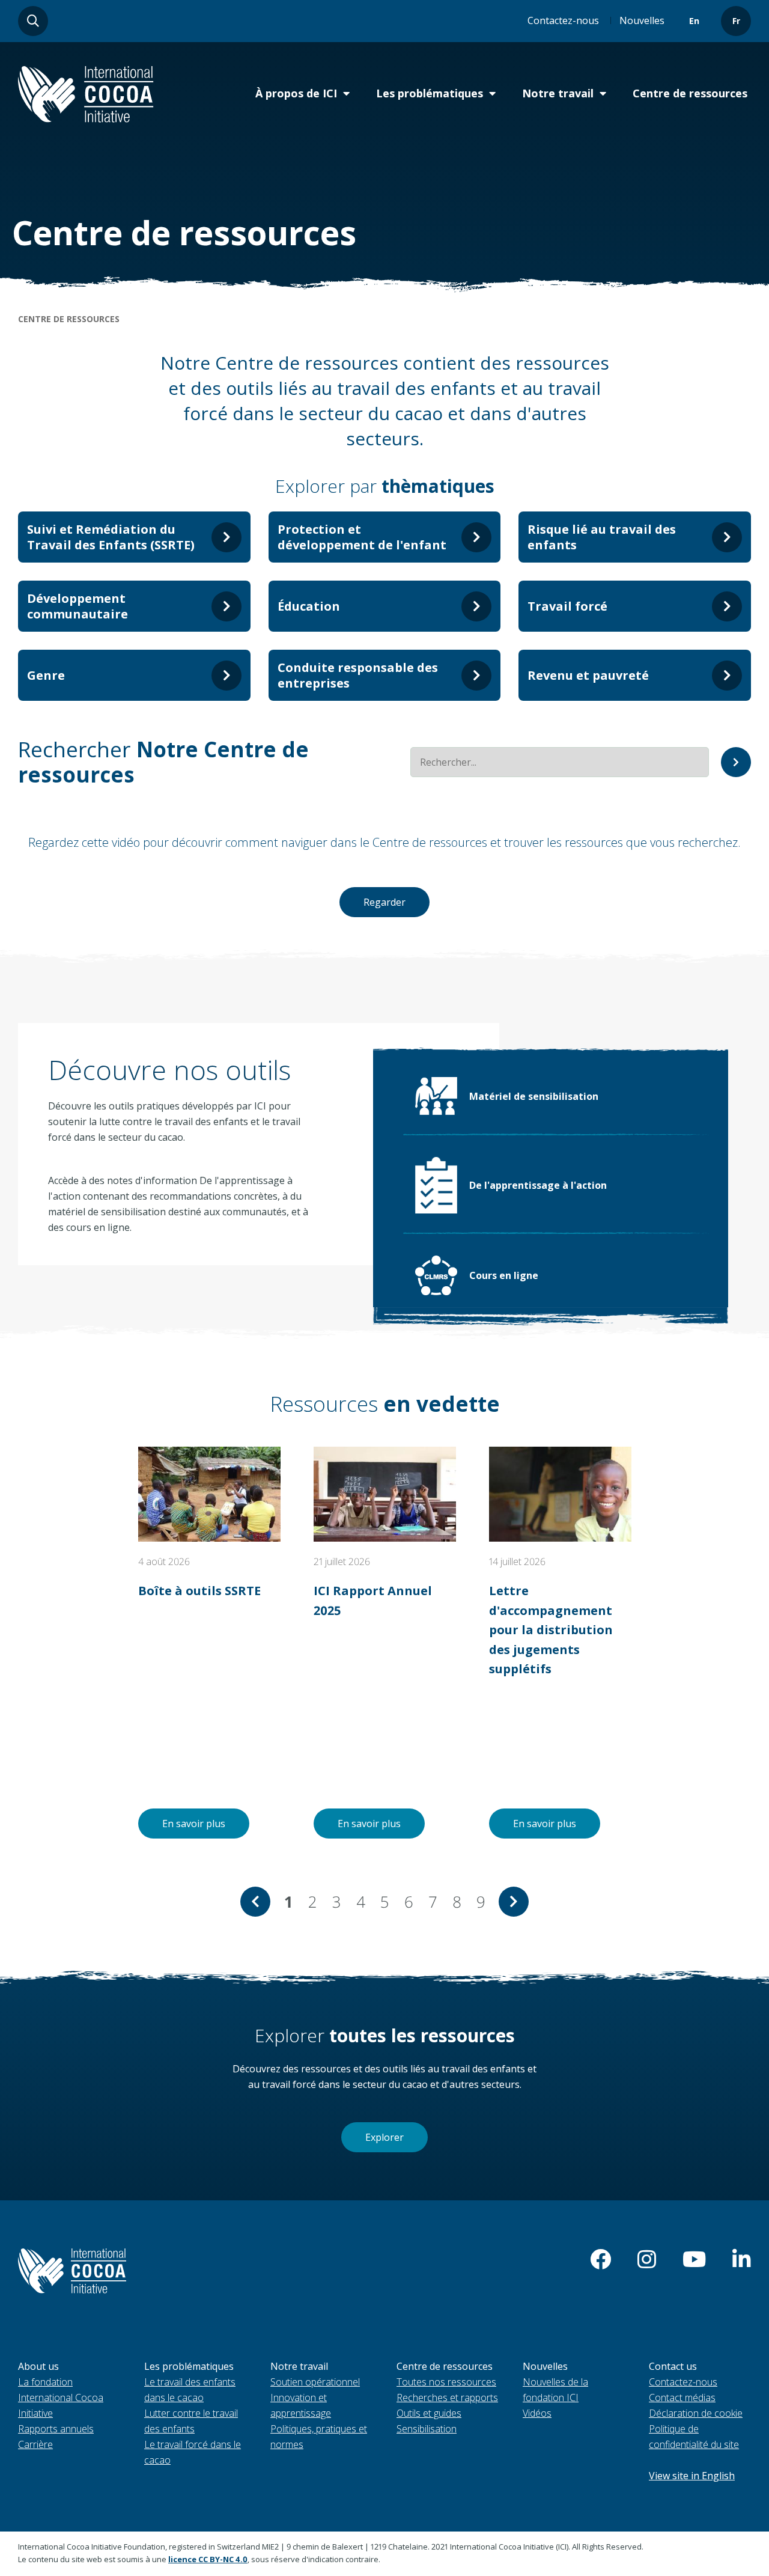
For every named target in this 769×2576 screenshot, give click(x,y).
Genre (46, 675)
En (694, 21)
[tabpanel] (209, 1643)
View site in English (692, 2476)
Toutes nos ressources (446, 2382)
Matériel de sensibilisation (534, 1096)
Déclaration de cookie (696, 2413)
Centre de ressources (690, 93)
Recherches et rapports (447, 2397)
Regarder (384, 902)
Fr (736, 21)
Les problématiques (430, 93)
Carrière (35, 2444)
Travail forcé (567, 606)
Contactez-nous (563, 20)
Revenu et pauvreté (588, 675)
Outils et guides (429, 2413)
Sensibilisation (427, 2429)
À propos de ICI (296, 93)
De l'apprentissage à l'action (538, 1185)
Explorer (384, 2137)
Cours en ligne (504, 1275)
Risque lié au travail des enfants (602, 537)
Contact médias (682, 2397)
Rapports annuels (56, 2429)
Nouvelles (642, 20)
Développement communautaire (78, 606)
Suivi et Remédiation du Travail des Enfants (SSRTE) (111, 537)
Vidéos (537, 2413)
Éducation (309, 606)
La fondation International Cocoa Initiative (61, 2397)
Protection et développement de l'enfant (362, 537)
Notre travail (558, 93)
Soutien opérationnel (315, 2382)
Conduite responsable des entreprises (358, 675)
